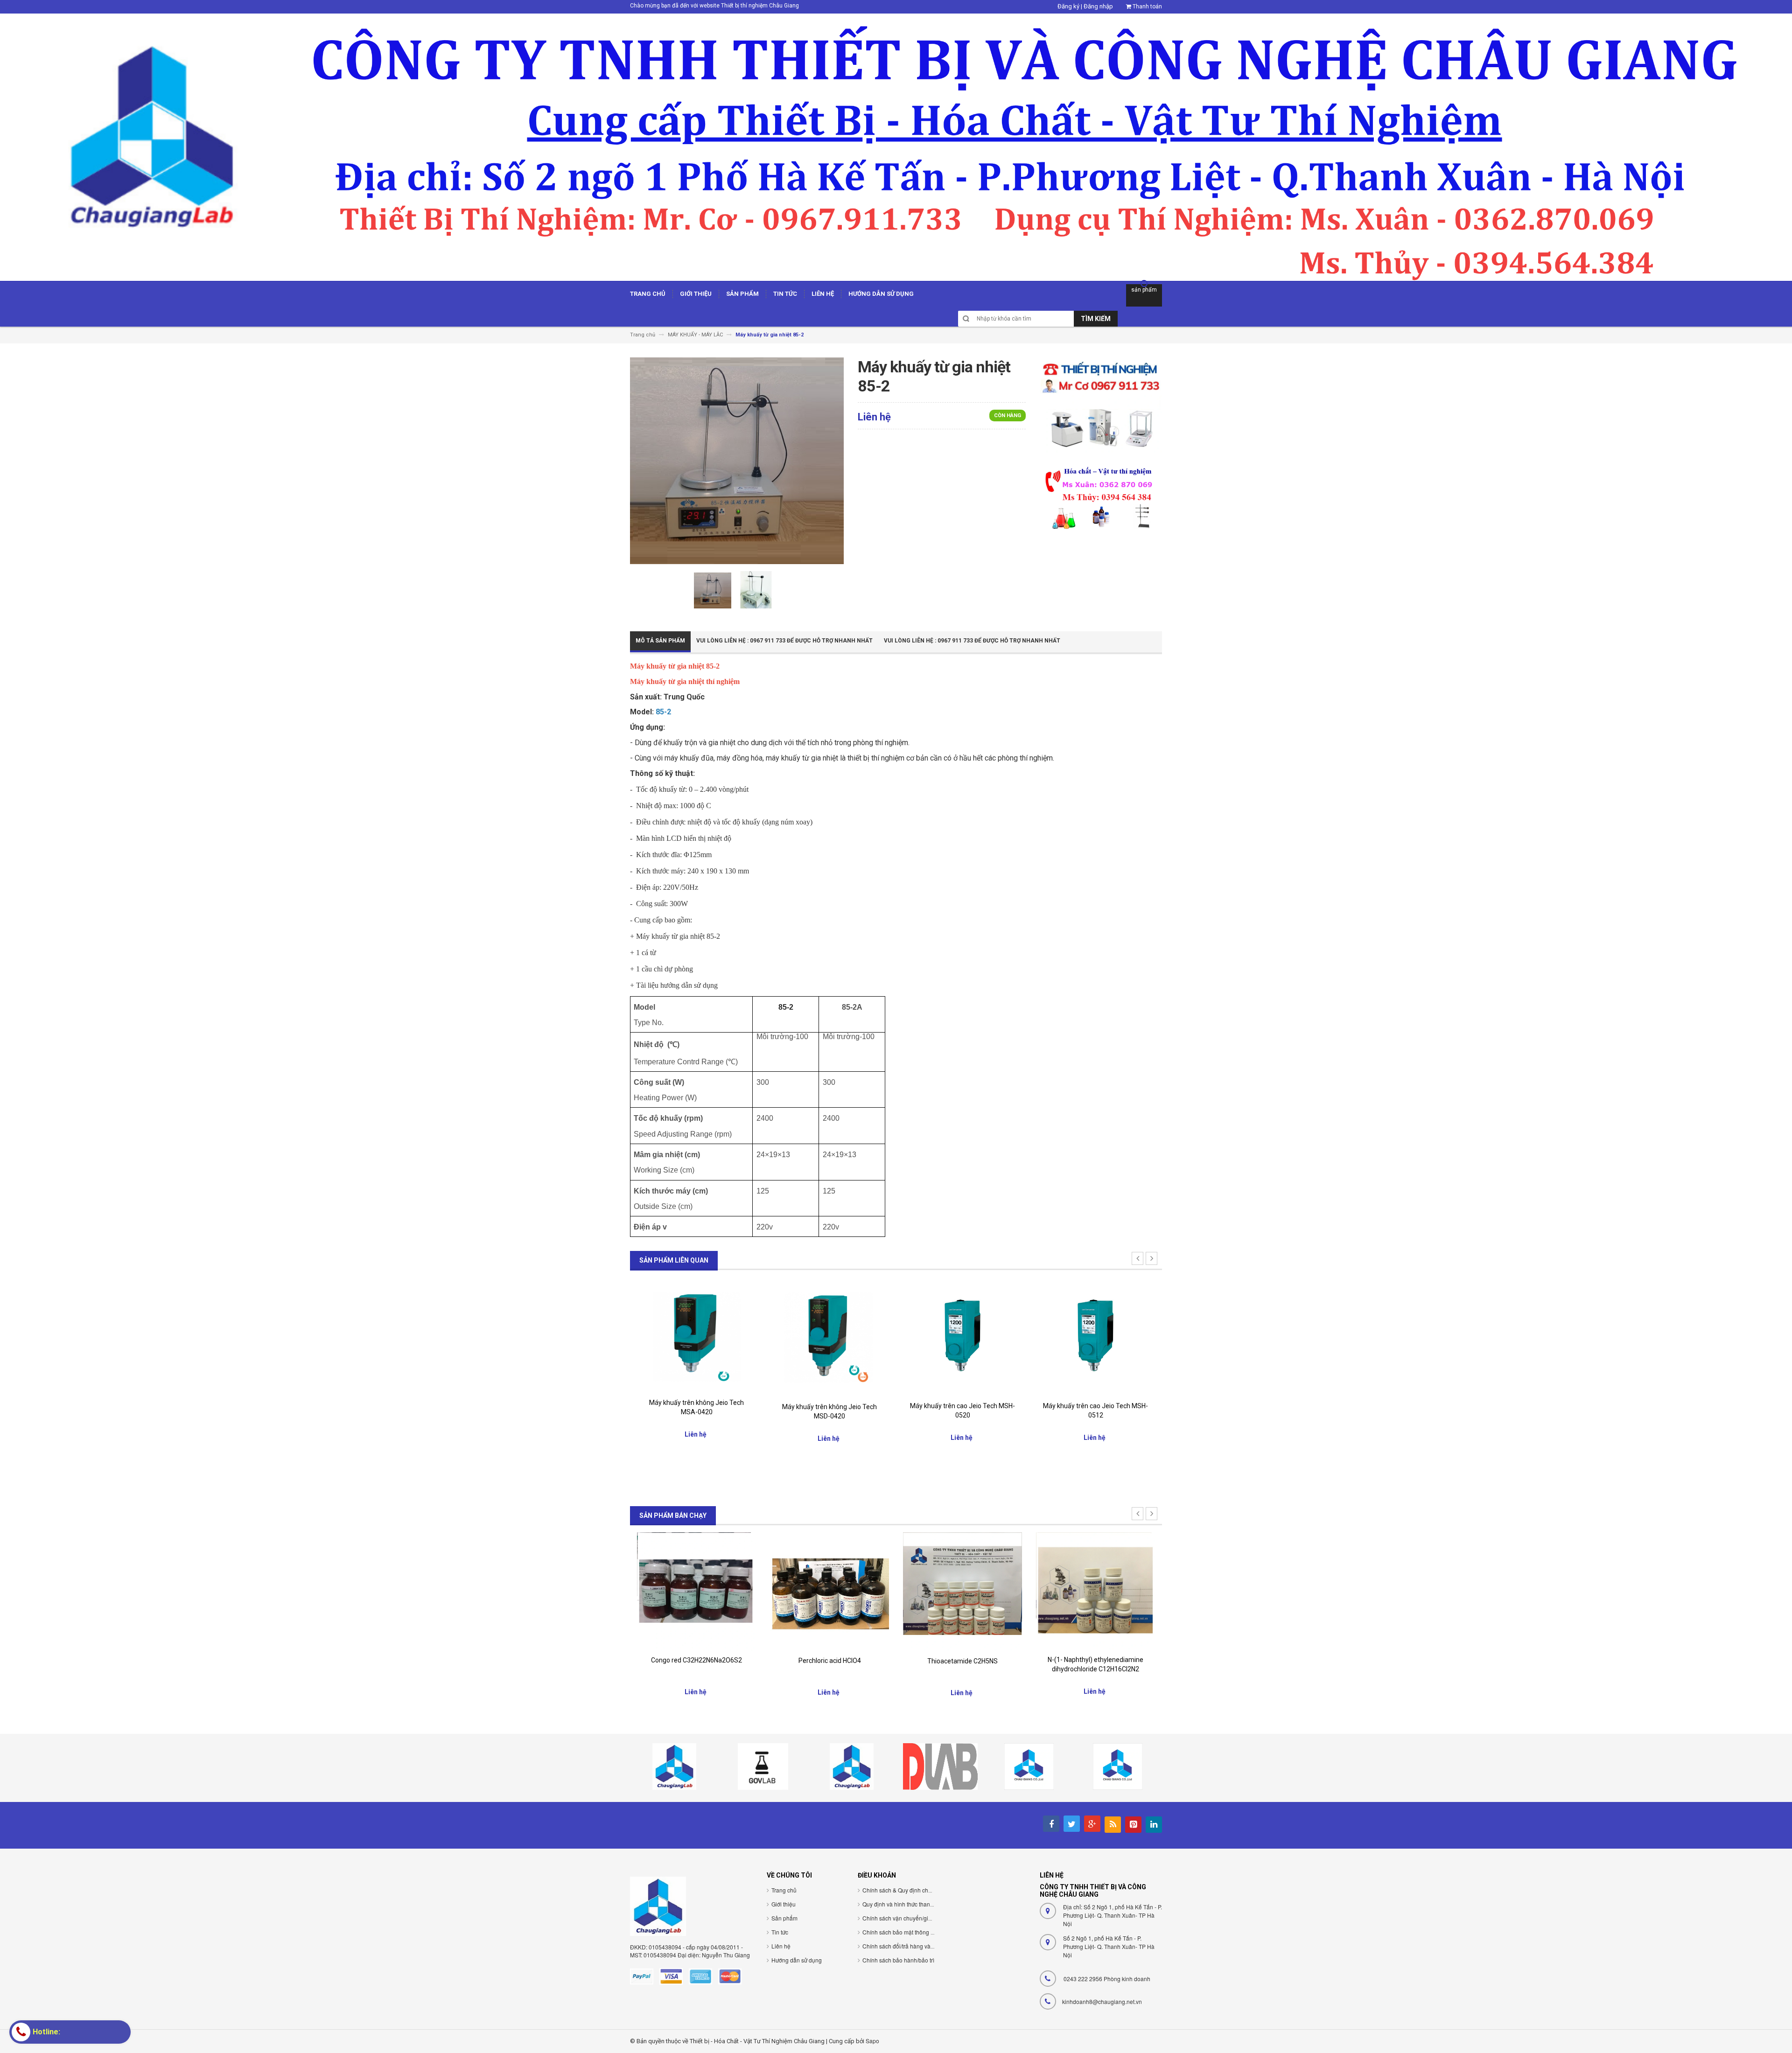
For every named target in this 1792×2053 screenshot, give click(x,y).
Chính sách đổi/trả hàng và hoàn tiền (909, 1946)
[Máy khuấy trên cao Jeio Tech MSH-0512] (962, 1337)
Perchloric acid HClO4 (697, 1661)
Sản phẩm (784, 1918)
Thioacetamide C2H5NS (829, 1661)
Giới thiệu (784, 1904)
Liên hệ (781, 1946)
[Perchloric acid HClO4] (696, 1591)
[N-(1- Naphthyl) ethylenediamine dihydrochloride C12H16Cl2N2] (962, 1591)
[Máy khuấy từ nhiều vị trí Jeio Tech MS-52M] (1095, 1335)
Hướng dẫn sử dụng (797, 1960)
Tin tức (780, 1932)
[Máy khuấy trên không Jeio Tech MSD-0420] (696, 1337)
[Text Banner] (1101, 497)
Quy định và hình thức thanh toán (904, 1904)
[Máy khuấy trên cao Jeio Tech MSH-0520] (829, 1337)
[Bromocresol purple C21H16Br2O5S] (1095, 1589)
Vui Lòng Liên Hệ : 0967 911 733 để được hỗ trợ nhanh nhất (784, 641)
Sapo (872, 2041)
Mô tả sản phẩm (660, 641)
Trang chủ (784, 1890)
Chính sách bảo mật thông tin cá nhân (910, 1932)
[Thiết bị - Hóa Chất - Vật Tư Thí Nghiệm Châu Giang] (896, 147)
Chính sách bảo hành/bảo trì (898, 1960)
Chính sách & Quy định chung (900, 1890)
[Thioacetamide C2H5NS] (829, 1591)
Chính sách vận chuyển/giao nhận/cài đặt (915, 1918)
